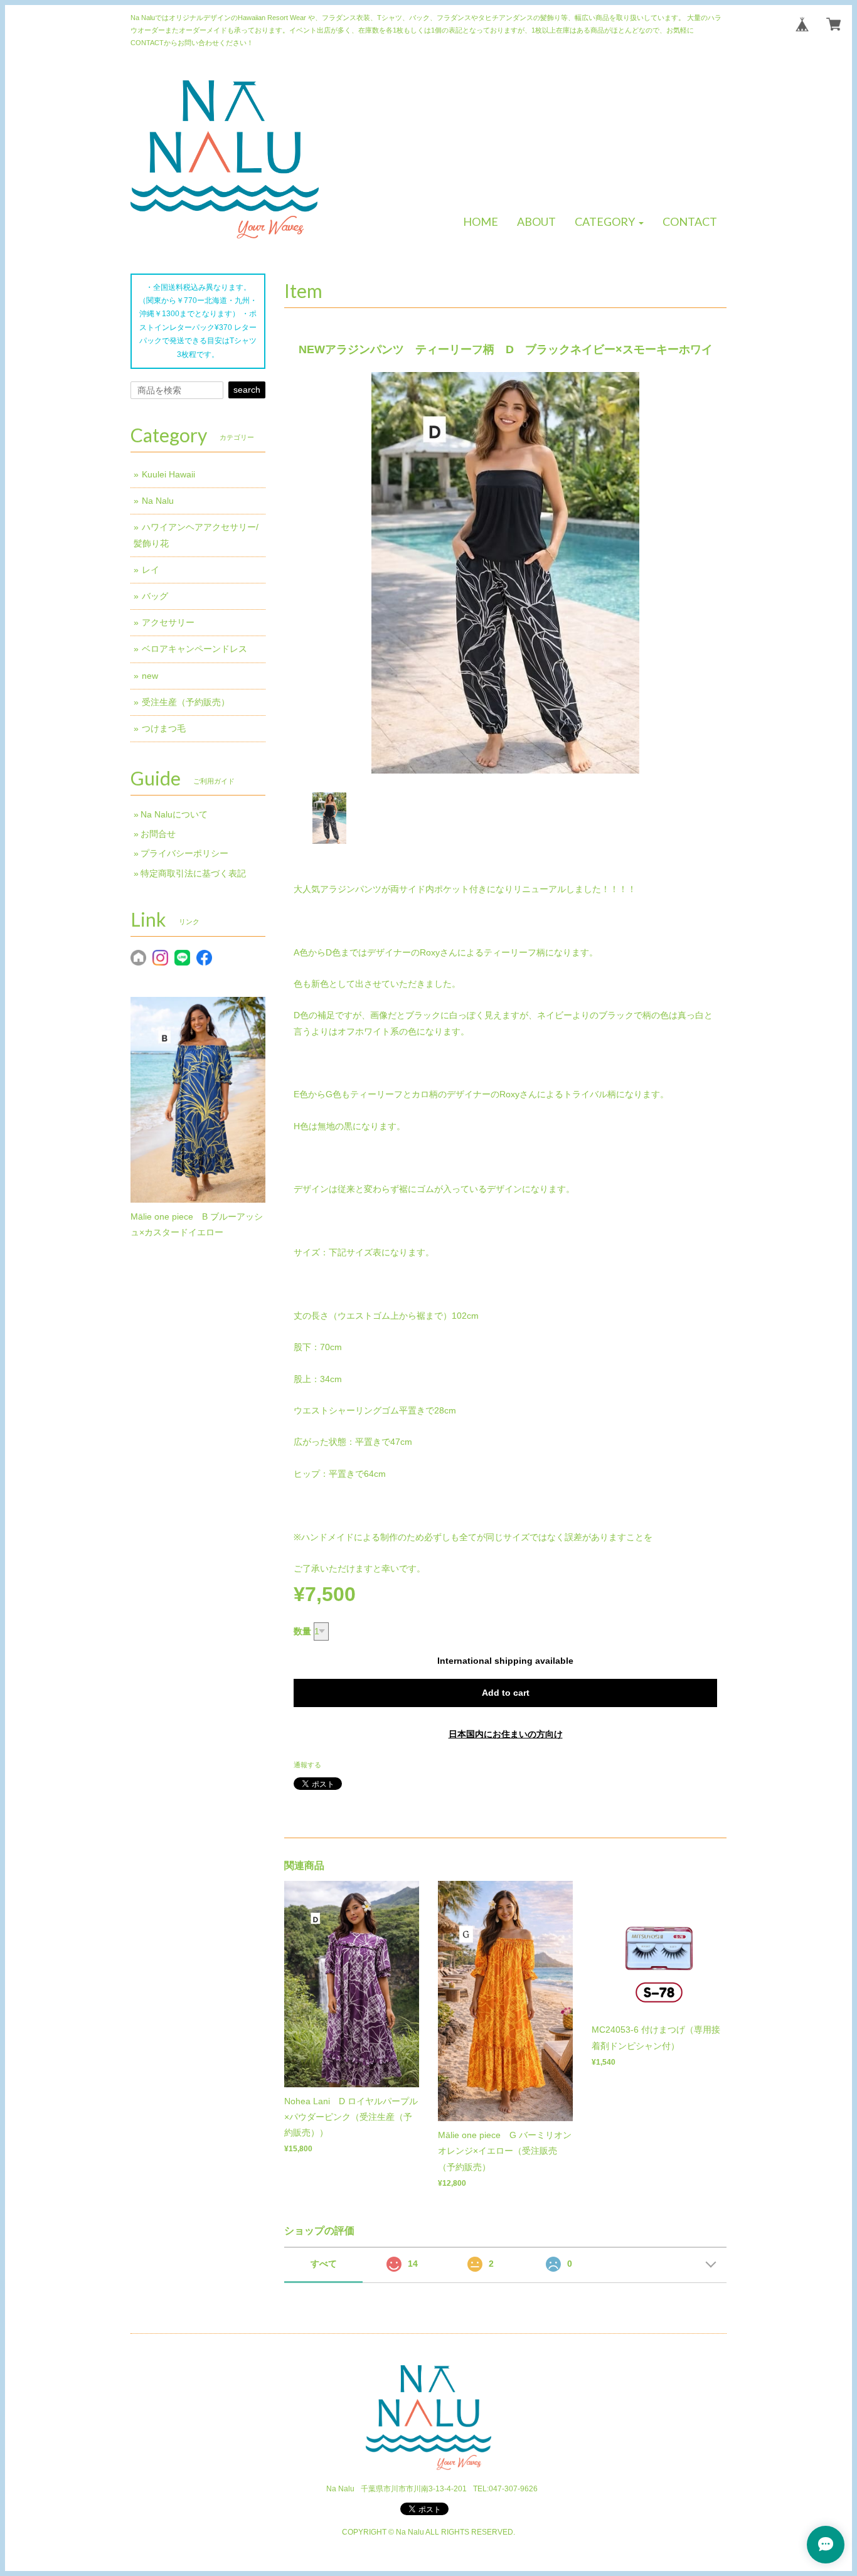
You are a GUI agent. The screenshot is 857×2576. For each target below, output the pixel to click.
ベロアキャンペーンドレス (194, 649)
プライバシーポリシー (184, 853)
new (150, 676)
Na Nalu (158, 501)
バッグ (155, 596)
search (247, 390)
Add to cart (506, 1693)
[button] (609, 222)
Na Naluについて (174, 814)
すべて (324, 2264)
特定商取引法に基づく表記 (193, 873)
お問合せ (158, 834)
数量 (302, 1631)
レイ (151, 570)
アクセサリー (168, 622)
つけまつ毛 (164, 728)
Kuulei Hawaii (168, 474)
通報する (307, 1765)
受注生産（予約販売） (186, 702)
